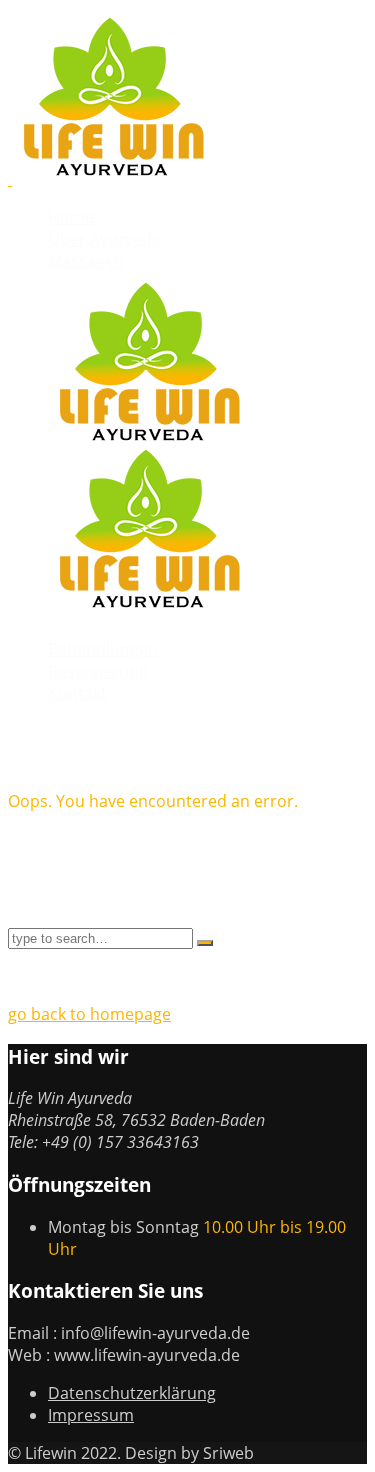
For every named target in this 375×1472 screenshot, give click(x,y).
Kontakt (77, 693)
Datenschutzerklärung (132, 1393)
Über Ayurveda (104, 239)
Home (71, 217)
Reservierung (98, 671)
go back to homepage (89, 1014)
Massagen (86, 261)
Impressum (91, 1415)
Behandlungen (103, 649)
